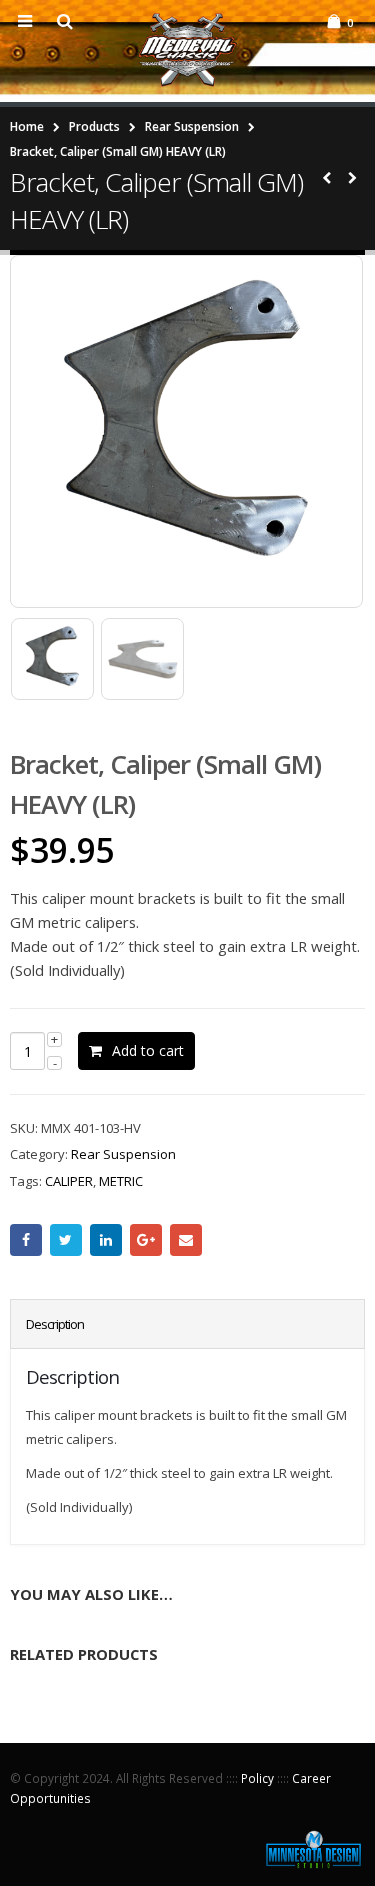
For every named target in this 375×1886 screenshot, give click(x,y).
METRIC (121, 1181)
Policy (257, 1778)
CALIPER (69, 1181)
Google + (146, 1240)
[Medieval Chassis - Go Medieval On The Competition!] (188, 50)
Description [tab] (55, 1324)
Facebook (26, 1240)
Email (186, 1240)
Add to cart (148, 1050)
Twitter (66, 1240)
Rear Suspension (123, 1154)
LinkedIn (106, 1240)
